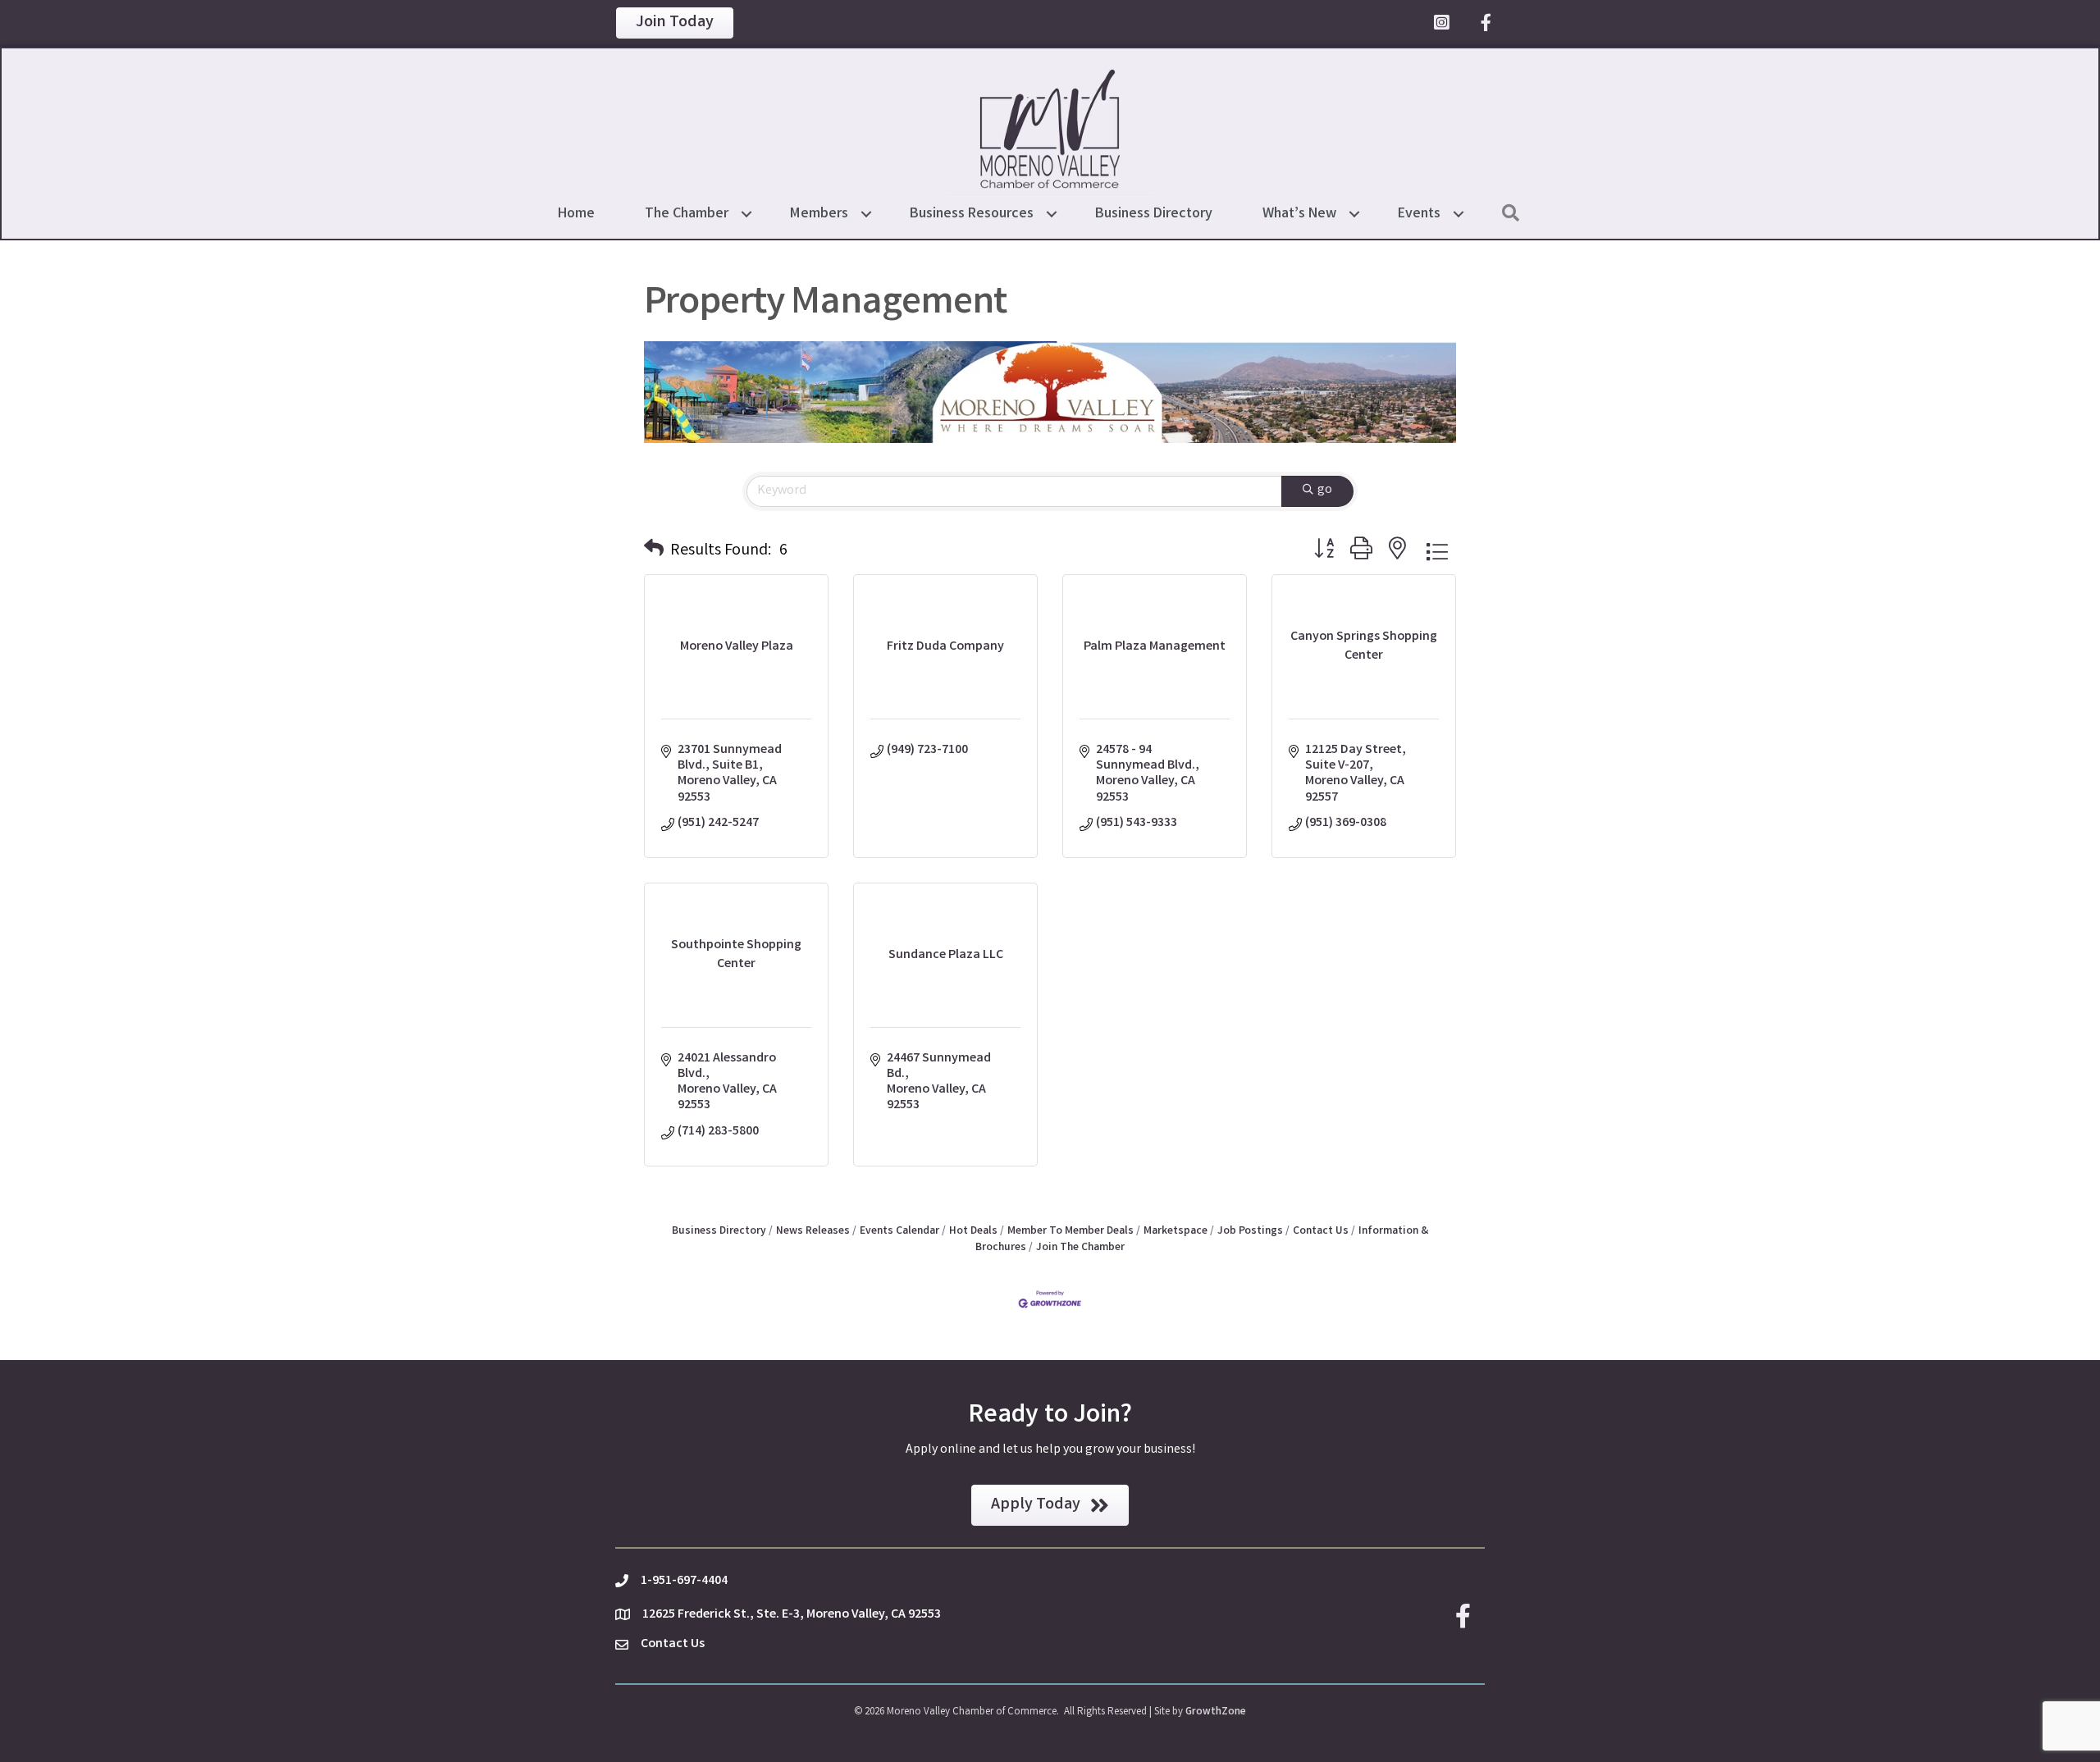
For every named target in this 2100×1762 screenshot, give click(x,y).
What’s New (1299, 214)
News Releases (813, 1231)
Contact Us (1321, 1231)
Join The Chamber (1080, 1248)
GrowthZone (1216, 1712)
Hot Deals (973, 1231)
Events (1419, 214)
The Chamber (687, 214)
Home (576, 214)
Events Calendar (899, 1231)
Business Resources (972, 214)
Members (819, 214)
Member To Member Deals (1071, 1231)
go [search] (1325, 490)
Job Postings (1250, 1231)
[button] (654, 551)
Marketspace (1176, 1231)
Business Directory (1154, 214)
